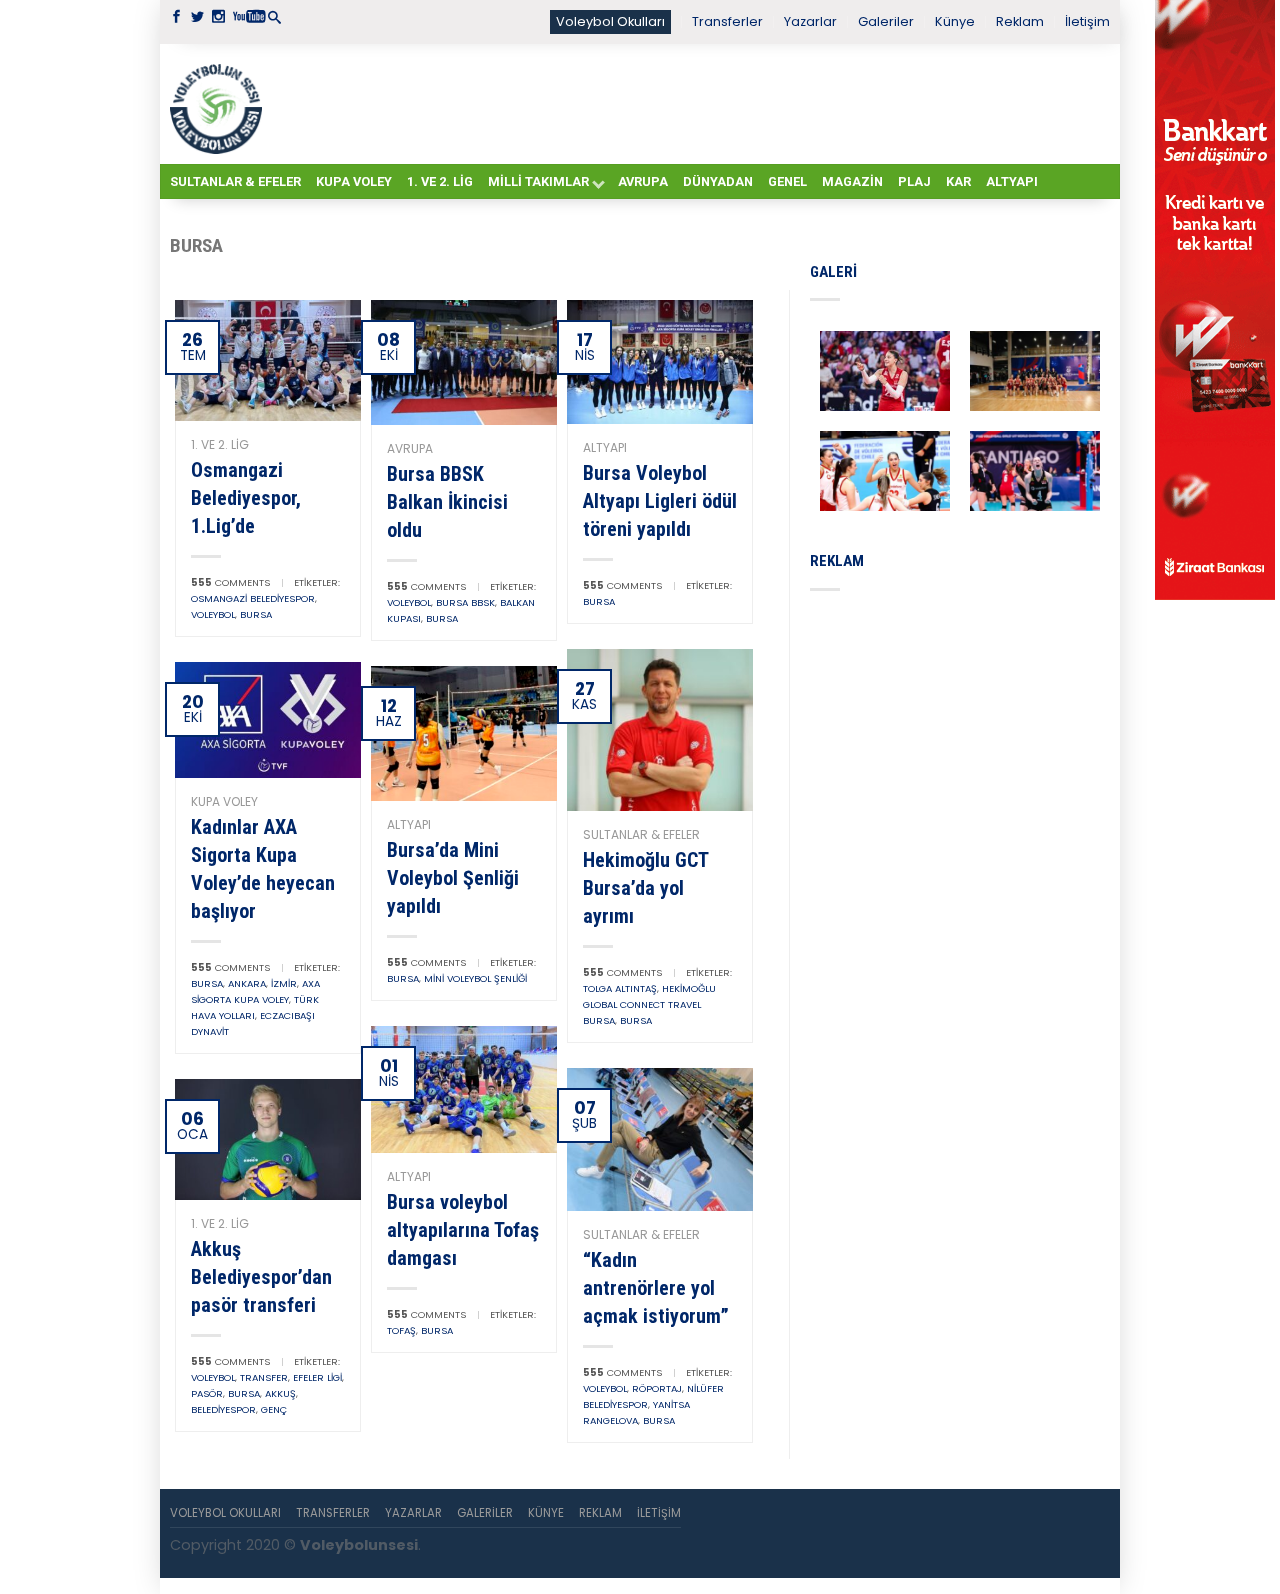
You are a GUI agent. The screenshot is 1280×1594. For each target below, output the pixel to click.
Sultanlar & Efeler (235, 181)
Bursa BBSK (465, 602)
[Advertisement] (690, 103)
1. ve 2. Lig (440, 181)
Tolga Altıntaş (620, 988)
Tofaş (401, 1330)
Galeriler (886, 21)
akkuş (280, 1393)
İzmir (284, 983)
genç (274, 1409)
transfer (264, 1377)
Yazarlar (810, 21)
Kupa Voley (354, 181)
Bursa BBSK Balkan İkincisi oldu (447, 502)
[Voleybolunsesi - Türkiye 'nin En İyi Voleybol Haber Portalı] (220, 104)
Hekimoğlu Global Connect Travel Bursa (649, 1004)
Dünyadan (718, 181)
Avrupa (643, 181)
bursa (256, 614)
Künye (955, 21)
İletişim (1087, 21)
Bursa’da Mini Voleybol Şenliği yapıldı (453, 878)
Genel (787, 181)
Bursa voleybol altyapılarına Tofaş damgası (463, 1230)
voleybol (213, 614)
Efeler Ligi (317, 1377)
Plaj (914, 181)
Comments (230, 582)
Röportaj (657, 1388)
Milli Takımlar (538, 181)
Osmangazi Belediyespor (253, 598)
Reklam (1020, 21)
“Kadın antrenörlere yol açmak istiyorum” (656, 1288)
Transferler (727, 21)
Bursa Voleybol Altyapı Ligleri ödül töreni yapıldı (660, 501)
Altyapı (1012, 181)
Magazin (852, 181)
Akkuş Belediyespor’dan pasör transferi (261, 1277)
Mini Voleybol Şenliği (475, 978)
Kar (958, 181)
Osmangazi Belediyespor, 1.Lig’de (246, 498)
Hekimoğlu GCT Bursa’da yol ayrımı (645, 888)
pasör (207, 1393)
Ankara (247, 983)
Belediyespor (223, 1409)
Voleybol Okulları (610, 21)
